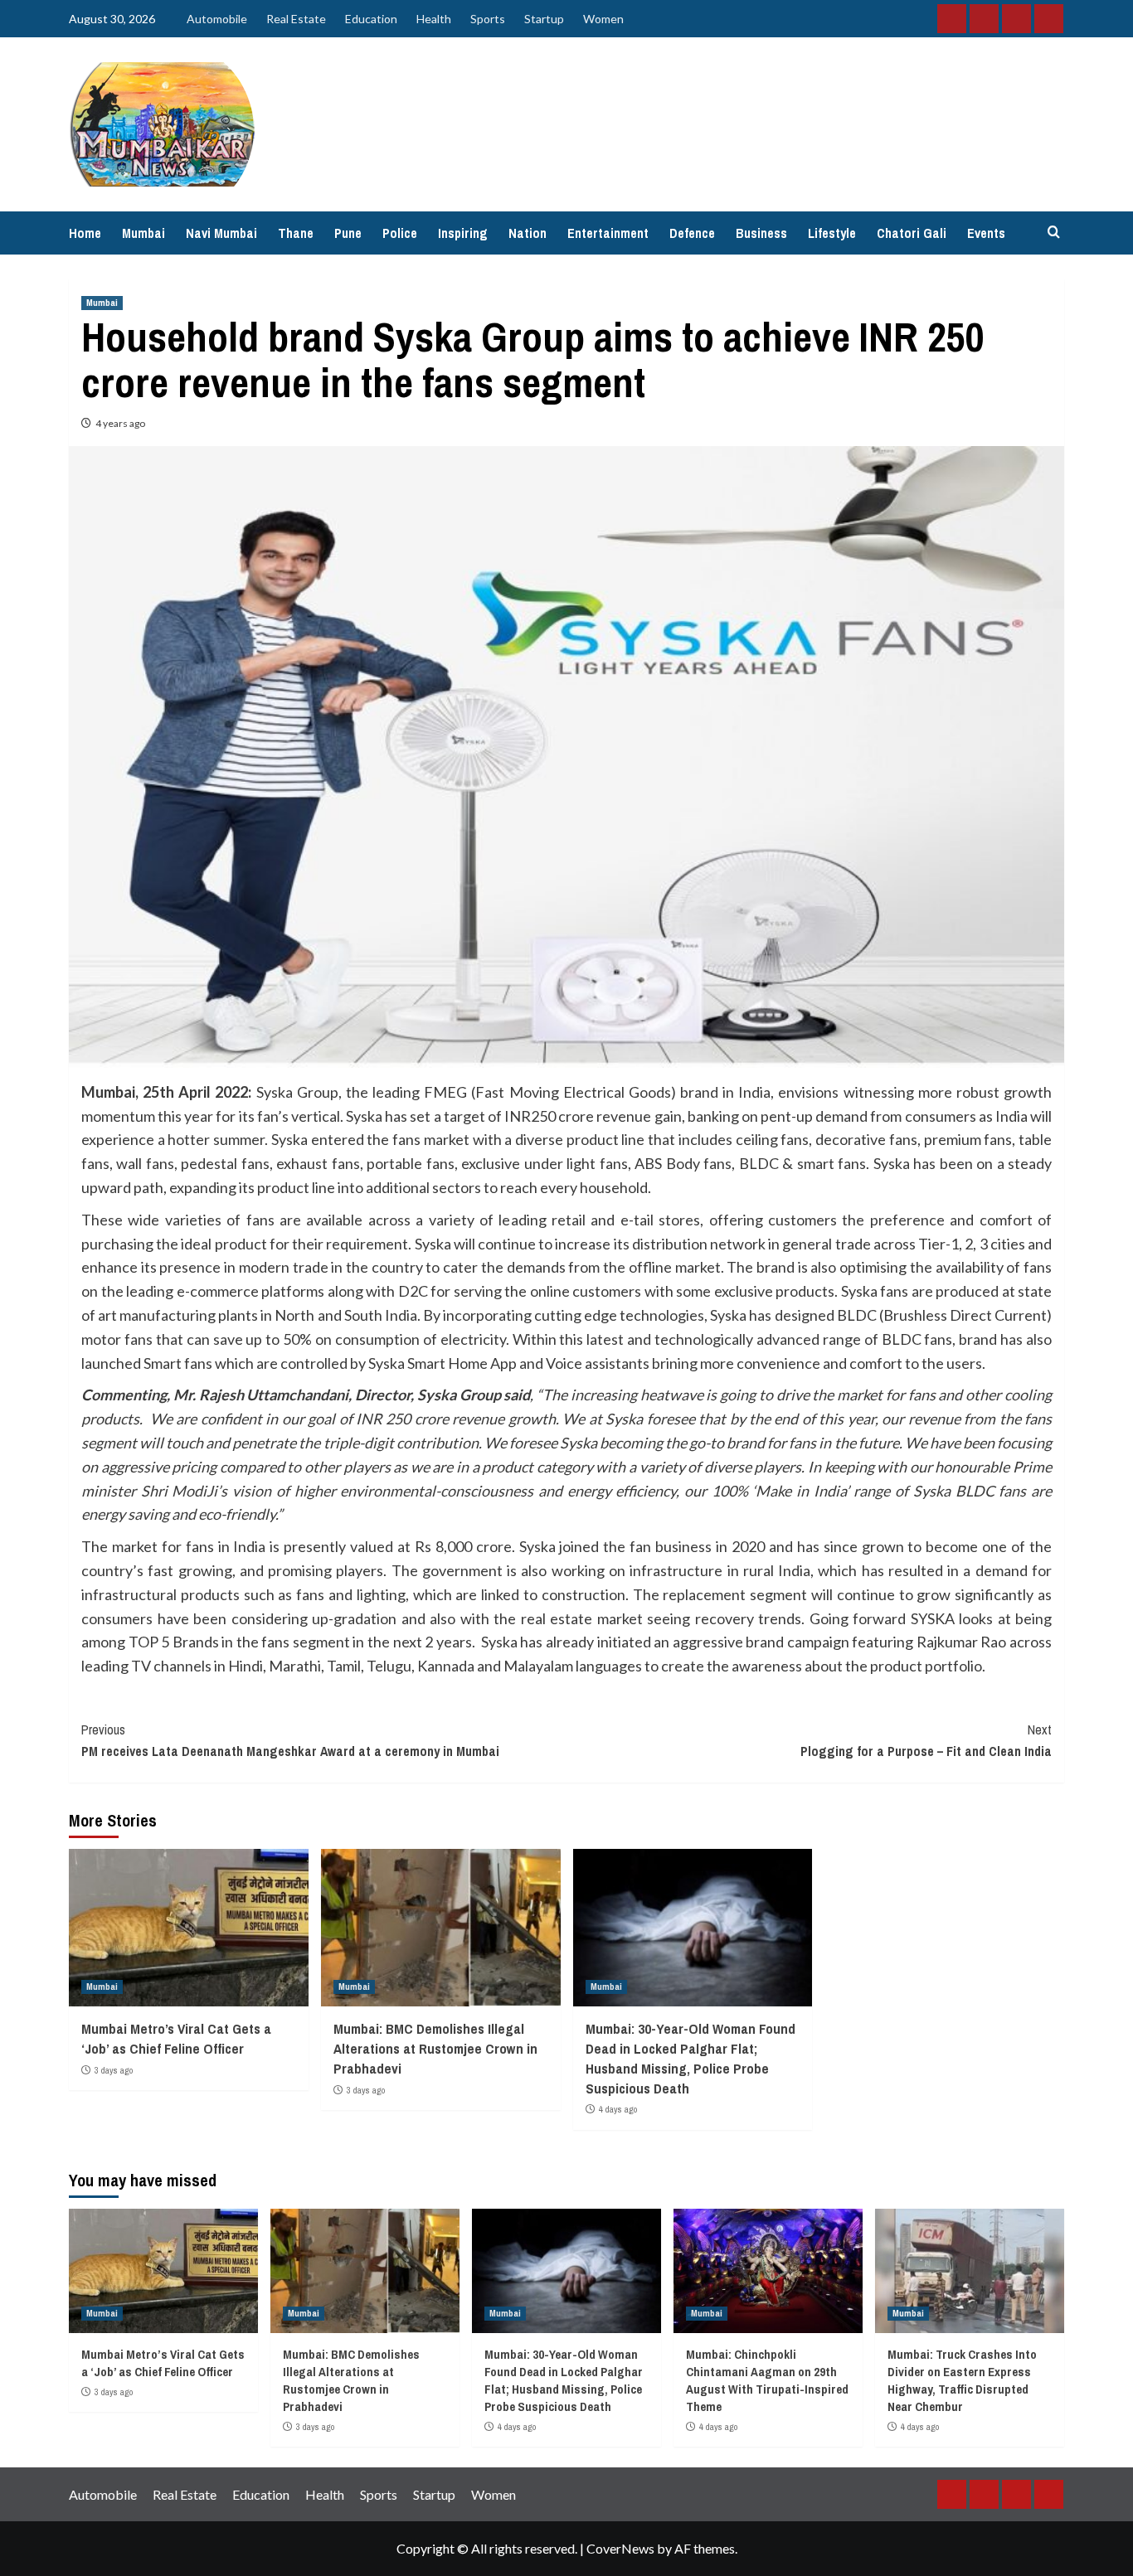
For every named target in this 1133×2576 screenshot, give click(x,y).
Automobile (217, 19)
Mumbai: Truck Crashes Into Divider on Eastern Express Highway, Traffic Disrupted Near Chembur (962, 2380)
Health (434, 19)
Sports (488, 19)
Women (603, 19)
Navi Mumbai (221, 233)
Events (986, 233)
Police (400, 233)
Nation (528, 233)
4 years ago (120, 423)
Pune (348, 233)
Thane (296, 233)
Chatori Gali (912, 233)
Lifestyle (832, 233)
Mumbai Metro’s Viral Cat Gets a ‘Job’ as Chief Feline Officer (176, 2038)
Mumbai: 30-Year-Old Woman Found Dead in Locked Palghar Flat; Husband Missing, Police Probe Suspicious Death (690, 2058)
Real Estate (296, 19)
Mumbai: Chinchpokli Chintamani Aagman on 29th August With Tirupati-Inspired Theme (767, 2380)
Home (85, 233)
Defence (692, 233)
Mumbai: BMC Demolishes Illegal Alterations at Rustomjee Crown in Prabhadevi (435, 2048)
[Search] (1054, 233)
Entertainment (608, 233)
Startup (544, 19)
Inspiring (463, 233)
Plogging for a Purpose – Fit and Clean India (926, 1740)
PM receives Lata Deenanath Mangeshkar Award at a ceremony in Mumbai (290, 1740)
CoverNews (620, 2548)
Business (761, 233)
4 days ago (618, 2109)
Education (371, 19)
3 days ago (114, 2070)
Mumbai (143, 233)
